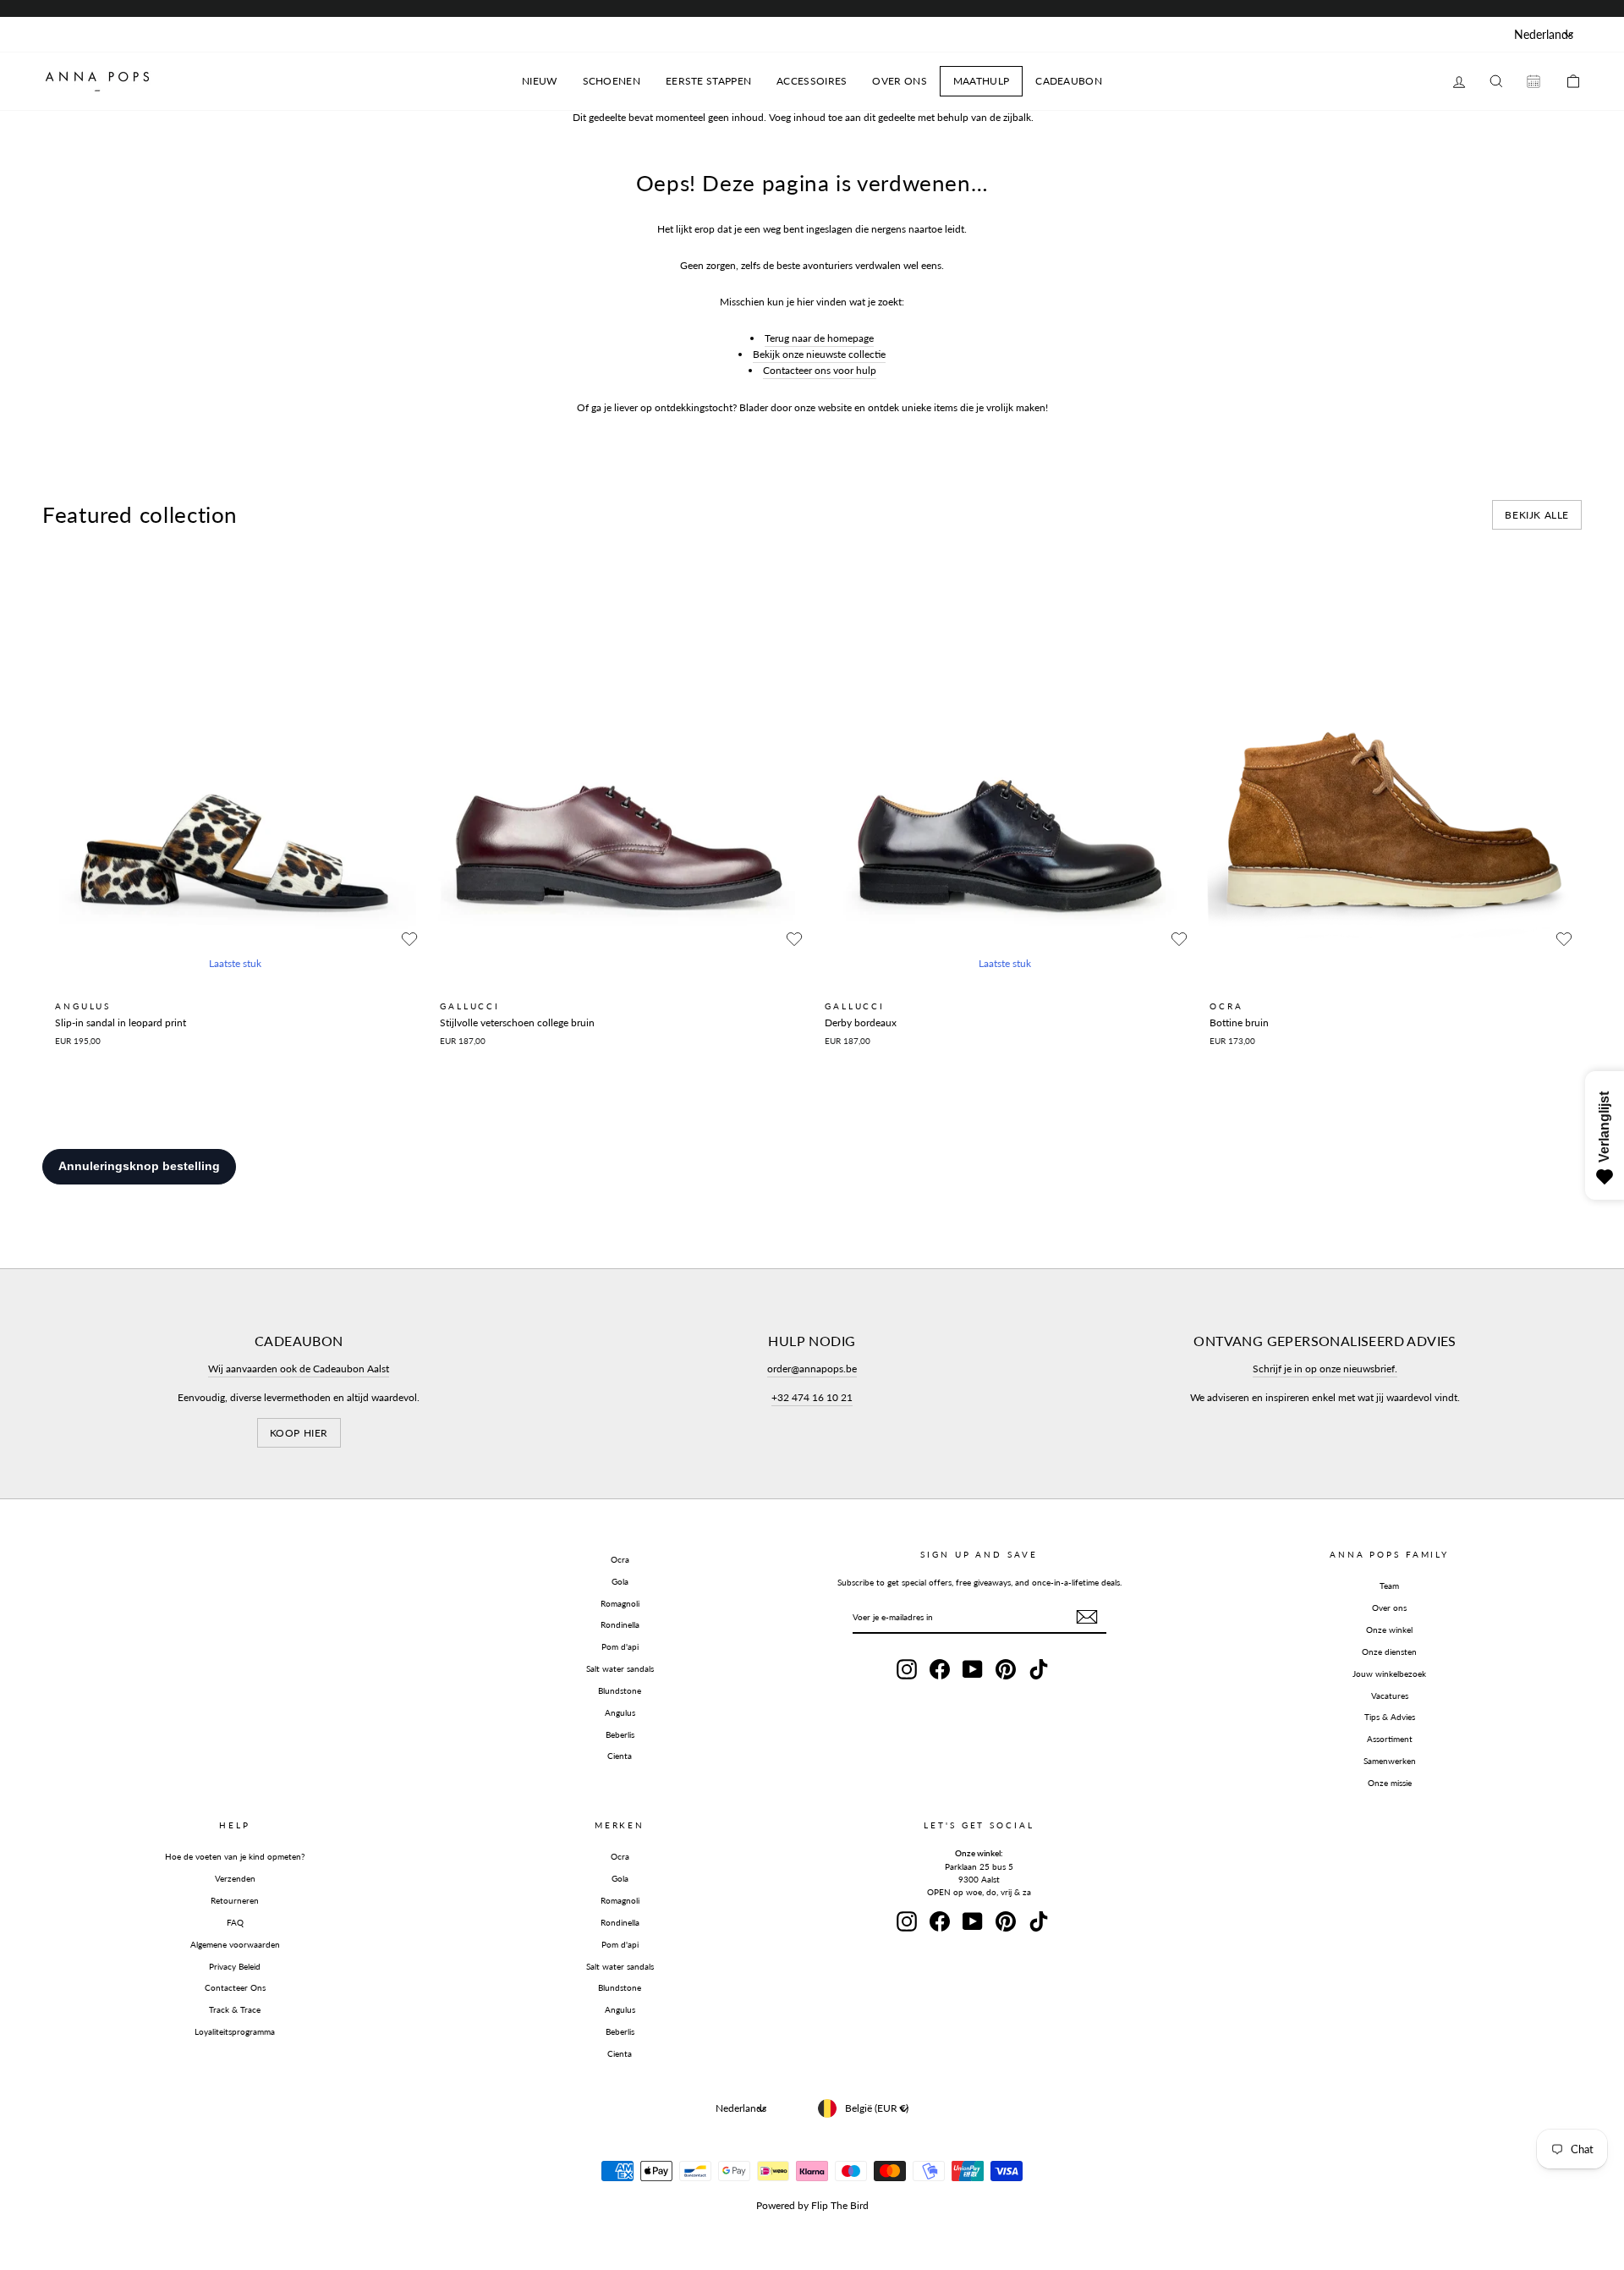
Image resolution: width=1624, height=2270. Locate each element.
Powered (776, 2205)
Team (1389, 1586)
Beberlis (620, 1734)
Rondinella (620, 1624)
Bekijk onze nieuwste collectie (819, 354)
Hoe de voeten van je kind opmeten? (235, 1856)
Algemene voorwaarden (235, 1944)
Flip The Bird (840, 2205)
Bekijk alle (1537, 515)
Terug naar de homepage (819, 338)
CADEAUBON (1069, 81)
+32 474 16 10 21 (812, 1397)
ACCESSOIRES (812, 81)
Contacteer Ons (235, 1987)
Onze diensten (1389, 1652)
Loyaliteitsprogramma (235, 2031)
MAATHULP (981, 81)
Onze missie (1390, 1783)
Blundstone (620, 1690)
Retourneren (235, 1900)
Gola (620, 1581)
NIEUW (540, 81)
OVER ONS (899, 81)
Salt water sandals (620, 1668)
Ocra (620, 1559)
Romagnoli (620, 1603)
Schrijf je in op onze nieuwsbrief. (1325, 1369)
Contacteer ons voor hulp (820, 370)
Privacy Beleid (235, 1966)
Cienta (620, 1756)
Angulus (620, 1712)
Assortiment (1390, 1739)
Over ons (1389, 1608)
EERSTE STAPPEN (708, 81)
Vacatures (1390, 1696)
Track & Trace (235, 2009)
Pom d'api (620, 1646)
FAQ (235, 1922)
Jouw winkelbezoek (1389, 1674)
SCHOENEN (612, 81)
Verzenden (235, 1878)
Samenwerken (1390, 1761)
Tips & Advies (1390, 1717)
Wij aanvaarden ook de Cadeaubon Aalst (299, 1369)
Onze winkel (1389, 1630)
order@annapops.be (812, 1369)
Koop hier (299, 1433)
